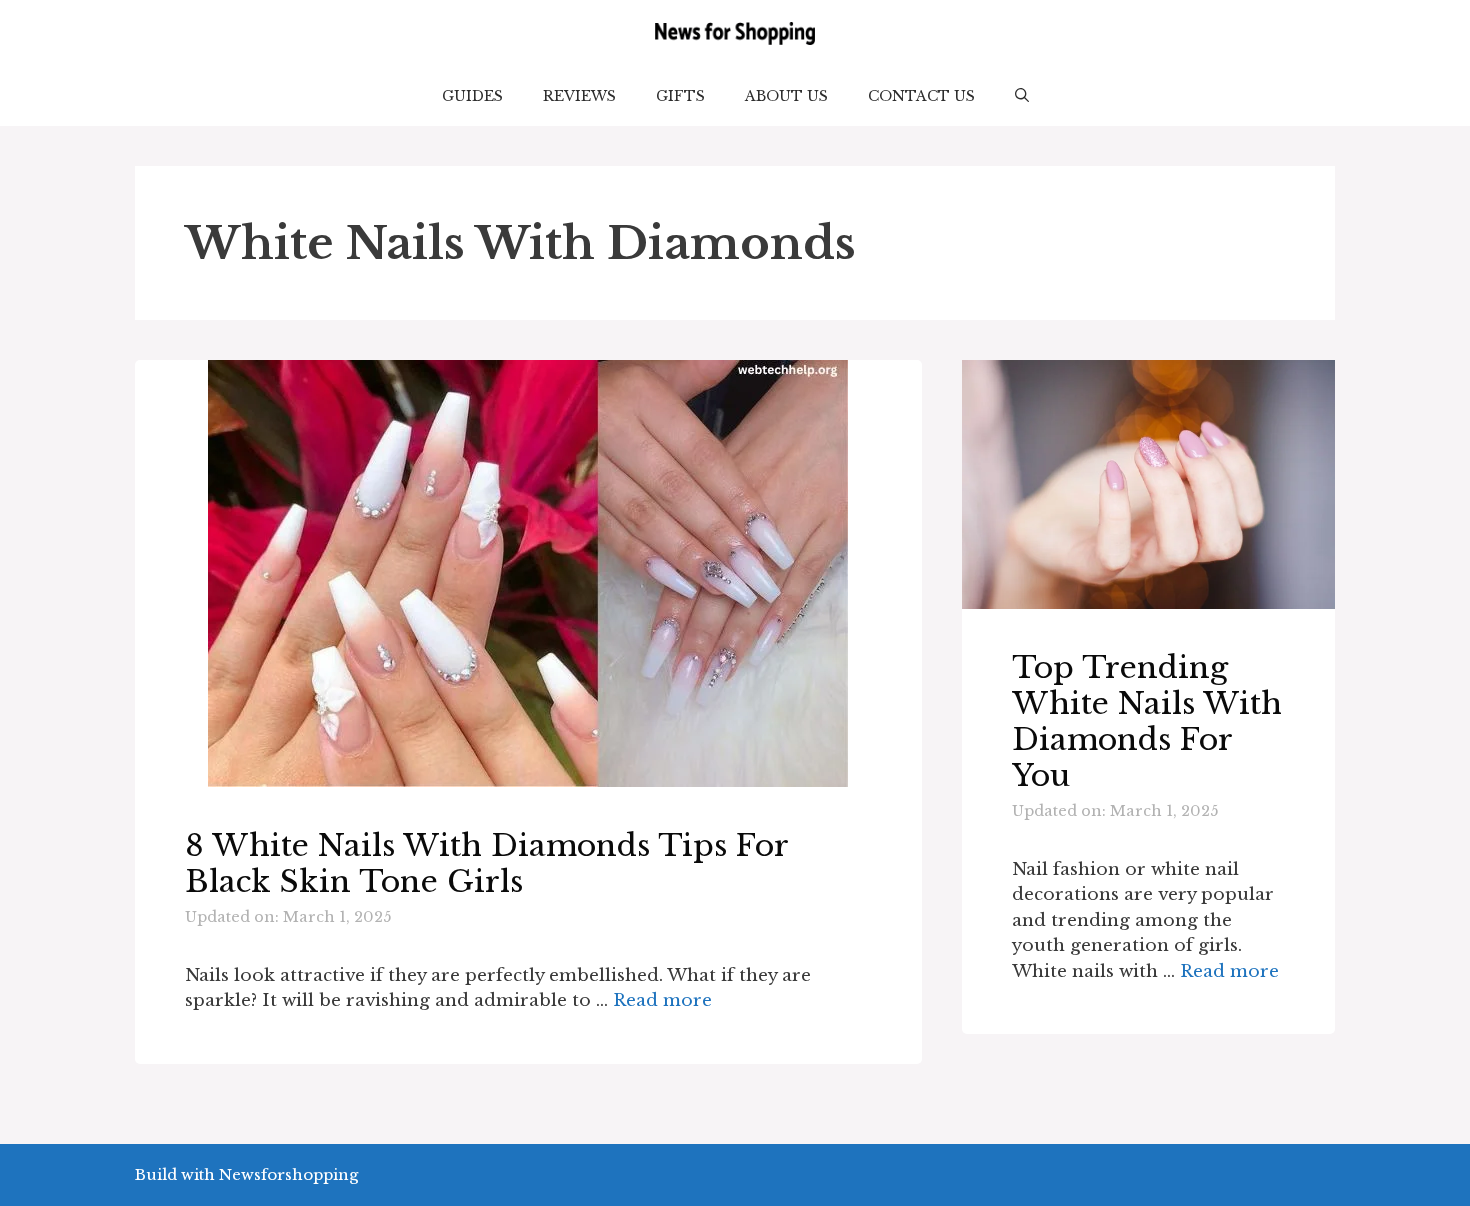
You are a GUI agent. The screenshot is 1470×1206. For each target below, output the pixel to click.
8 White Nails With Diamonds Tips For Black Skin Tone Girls (486, 863)
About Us (786, 96)
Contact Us (921, 96)
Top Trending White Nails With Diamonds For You (1147, 721)
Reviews (579, 96)
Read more (662, 1000)
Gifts (680, 96)
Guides (472, 96)
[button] (1022, 96)
